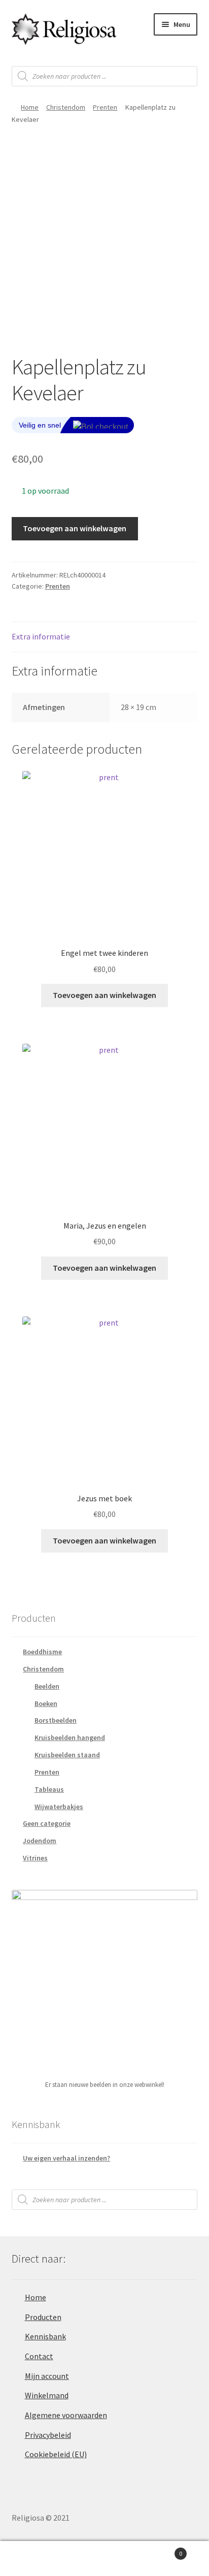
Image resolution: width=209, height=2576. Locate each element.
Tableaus (49, 1789)
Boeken (46, 1703)
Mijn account (47, 2376)
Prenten (105, 107)
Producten (43, 2317)
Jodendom (40, 1841)
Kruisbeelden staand (67, 1755)
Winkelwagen (161, 2550)
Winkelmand (47, 2395)
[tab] (105, 637)
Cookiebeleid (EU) (56, 2454)
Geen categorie (47, 1823)
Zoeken (104, 2559)
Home (30, 107)
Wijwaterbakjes (59, 1807)
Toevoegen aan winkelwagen (75, 528)
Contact (39, 2356)
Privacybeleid (48, 2435)
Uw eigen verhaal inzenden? (66, 2158)
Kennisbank (45, 2336)
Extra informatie (41, 636)
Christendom (66, 107)
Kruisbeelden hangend (70, 1737)
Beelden (47, 1686)
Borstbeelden (56, 1720)
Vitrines (35, 1858)
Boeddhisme (42, 1652)
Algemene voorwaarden (66, 2415)
